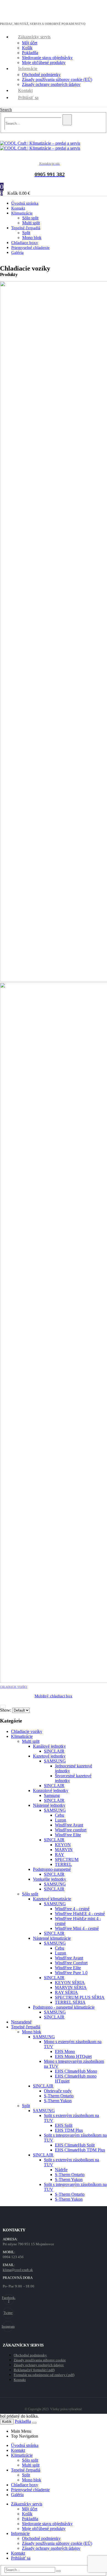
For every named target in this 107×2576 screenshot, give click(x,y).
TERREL (63, 1864)
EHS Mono (65, 2051)
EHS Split (64, 2125)
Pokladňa (30, 53)
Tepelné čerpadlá (26, 228)
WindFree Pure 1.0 (71, 1973)
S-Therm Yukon (58, 2101)
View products (3, 1707)
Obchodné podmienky (41, 75)
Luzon (60, 1820)
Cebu (60, 1815)
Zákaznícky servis (34, 37)
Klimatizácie (22, 213)
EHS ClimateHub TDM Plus (80, 2150)
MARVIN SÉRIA (71, 1987)
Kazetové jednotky (49, 1756)
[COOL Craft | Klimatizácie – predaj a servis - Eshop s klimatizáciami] (40, 146)
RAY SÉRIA (66, 1992)
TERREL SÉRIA (70, 2002)
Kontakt (25, 90)
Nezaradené (21, 2022)
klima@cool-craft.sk (18, 2270)
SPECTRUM (67, 1859)
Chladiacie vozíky (14, 1687)
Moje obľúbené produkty (44, 63)
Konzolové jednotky (51, 1791)
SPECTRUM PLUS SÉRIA (80, 1997)
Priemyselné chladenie (30, 248)
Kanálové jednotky (49, 1746)
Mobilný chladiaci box (54, 1696)
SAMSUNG (55, 1761)
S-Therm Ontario (59, 2096)
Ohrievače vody (58, 2091)
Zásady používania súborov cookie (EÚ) (57, 79)
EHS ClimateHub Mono (76, 2071)
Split (26, 233)
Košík (27, 48)
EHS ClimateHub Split (75, 2145)
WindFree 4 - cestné (72, 1909)
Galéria (17, 252)
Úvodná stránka (25, 2445)
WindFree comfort (71, 1830)
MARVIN (64, 1850)
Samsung (52, 1795)
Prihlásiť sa (28, 98)
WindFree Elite (68, 1835)
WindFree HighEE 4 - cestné (80, 1914)
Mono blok (32, 2032)
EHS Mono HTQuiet (73, 2056)
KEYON (63, 1845)
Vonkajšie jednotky (50, 1879)
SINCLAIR (54, 1751)
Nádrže (61, 2170)
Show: (6, 1710)
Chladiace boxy (25, 2485)
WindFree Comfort (71, 1963)
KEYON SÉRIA (70, 1983)
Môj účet (30, 43)
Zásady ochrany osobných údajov (51, 84)
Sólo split (30, 218)
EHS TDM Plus (69, 2130)
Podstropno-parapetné (52, 1869)
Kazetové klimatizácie (52, 1899)
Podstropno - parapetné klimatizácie (64, 2007)
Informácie (28, 69)
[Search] (67, 120)
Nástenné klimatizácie (52, 1938)
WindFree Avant (69, 1825)
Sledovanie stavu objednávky (47, 58)
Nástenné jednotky (49, 1805)
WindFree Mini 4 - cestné (77, 1928)
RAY (60, 1855)
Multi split (31, 1741)
